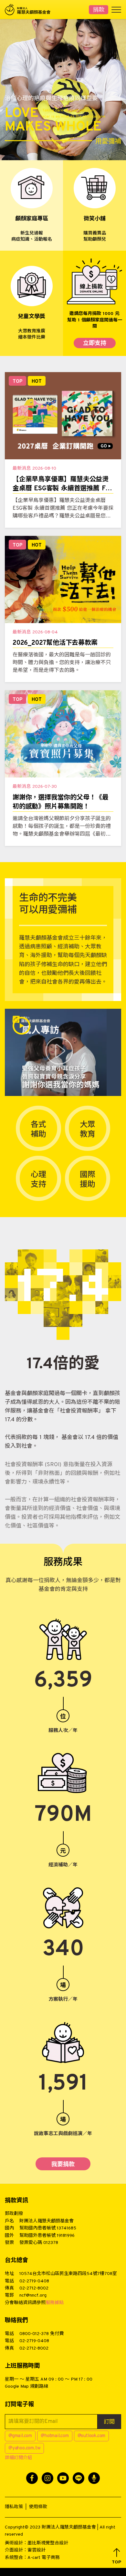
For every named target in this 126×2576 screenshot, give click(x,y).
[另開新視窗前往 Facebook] (32, 2478)
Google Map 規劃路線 (26, 2387)
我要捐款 (63, 2165)
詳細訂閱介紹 (18, 2458)
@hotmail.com (55, 2436)
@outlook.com (92, 2436)
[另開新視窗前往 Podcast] (94, 2478)
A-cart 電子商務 (44, 2558)
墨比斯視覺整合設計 (48, 2543)
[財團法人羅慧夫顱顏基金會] (31, 10)
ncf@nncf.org (33, 2295)
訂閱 (109, 2422)
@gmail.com (20, 2436)
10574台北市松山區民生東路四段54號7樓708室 (68, 2274)
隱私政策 (14, 2507)
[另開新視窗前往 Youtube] (63, 2478)
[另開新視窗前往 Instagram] (47, 2478)
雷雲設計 (37, 2550)
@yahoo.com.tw (24, 2448)
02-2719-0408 (34, 2281)
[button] (116, 2556)
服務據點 (55, 2303)
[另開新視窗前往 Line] (79, 2478)
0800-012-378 (34, 2334)
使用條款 (38, 2507)
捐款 (99, 10)
